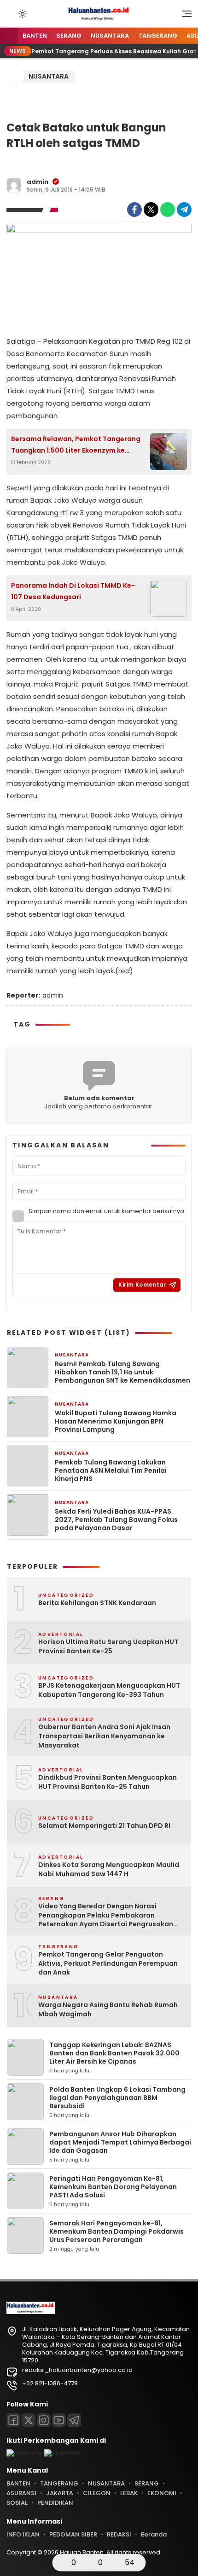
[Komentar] (89, 2563)
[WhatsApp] (168, 210)
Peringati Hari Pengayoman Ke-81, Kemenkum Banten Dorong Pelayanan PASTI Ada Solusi (113, 2187)
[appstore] (24, 2453)
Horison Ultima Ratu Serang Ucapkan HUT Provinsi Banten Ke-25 (108, 1647)
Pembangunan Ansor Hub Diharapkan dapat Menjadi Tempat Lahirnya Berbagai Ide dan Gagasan (120, 2142)
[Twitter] (151, 210)
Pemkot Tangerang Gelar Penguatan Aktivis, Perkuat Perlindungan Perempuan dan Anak (108, 1963)
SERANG (69, 36)
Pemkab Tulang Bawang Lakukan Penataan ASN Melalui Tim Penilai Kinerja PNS (111, 1471)
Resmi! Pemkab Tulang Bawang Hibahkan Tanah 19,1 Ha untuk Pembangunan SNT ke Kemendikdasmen (122, 1372)
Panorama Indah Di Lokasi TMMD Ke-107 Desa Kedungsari (73, 591)
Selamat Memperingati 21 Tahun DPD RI (104, 1826)
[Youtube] (59, 2420)
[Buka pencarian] (10, 13)
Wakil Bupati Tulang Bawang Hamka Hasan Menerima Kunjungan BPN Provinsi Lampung (116, 1421)
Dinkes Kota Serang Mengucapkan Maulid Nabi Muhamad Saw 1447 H (109, 1870)
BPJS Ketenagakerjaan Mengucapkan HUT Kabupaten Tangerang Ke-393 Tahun (109, 1690)
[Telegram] (184, 210)
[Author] (14, 185)
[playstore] (62, 2453)
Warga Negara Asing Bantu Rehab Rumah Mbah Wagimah (108, 2010)
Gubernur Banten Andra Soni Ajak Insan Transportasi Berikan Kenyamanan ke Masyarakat (104, 1736)
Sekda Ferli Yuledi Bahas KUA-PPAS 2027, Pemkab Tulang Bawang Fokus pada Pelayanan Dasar (116, 1520)
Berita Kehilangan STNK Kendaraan (97, 1603)
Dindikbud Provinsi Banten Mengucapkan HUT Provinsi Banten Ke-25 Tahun (108, 1782)
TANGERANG (158, 36)
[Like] (62, 2563)
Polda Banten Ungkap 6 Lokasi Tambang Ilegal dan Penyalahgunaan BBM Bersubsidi (117, 2098)
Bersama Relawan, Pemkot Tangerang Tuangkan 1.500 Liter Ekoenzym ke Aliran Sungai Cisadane (76, 445)
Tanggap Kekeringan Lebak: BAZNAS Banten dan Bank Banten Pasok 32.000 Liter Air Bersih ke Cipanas (114, 2053)
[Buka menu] (184, 16)
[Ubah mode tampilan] (22, 14)
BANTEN (35, 36)
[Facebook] (134, 210)
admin (38, 182)
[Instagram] (44, 2420)
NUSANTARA (110, 36)
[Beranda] (9, 36)
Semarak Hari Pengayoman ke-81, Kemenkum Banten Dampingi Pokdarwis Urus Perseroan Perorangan (116, 2231)
